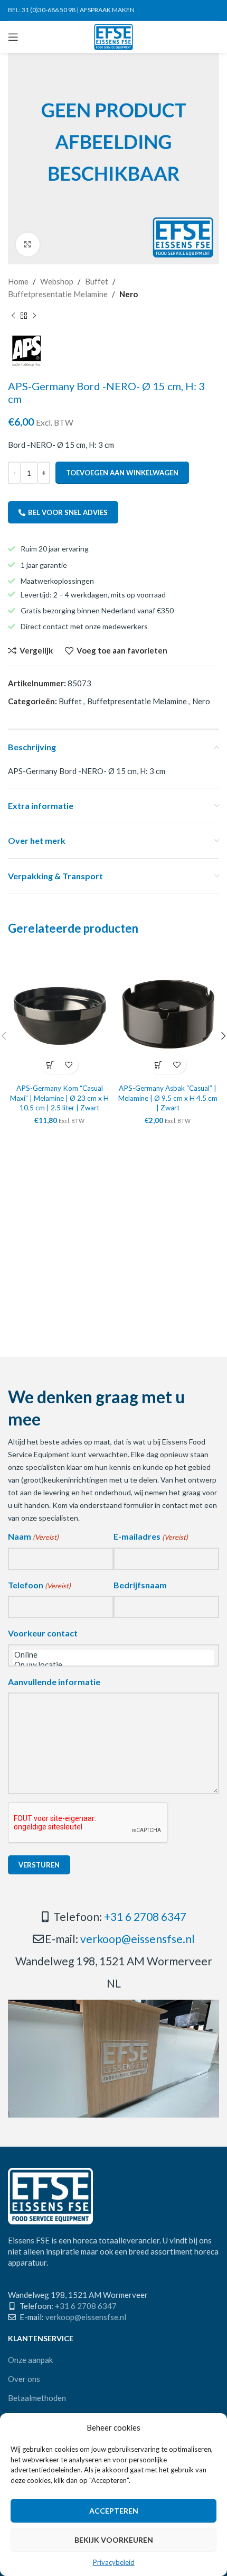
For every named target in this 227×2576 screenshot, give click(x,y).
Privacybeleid (114, 2562)
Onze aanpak (30, 2360)
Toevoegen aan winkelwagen (122, 473)
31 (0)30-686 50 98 (49, 10)
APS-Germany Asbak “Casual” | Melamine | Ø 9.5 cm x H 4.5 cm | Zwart (168, 1098)
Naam (33, 1536)
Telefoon (39, 1585)
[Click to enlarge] (28, 245)
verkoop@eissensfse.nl (138, 1939)
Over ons (24, 2379)
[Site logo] (114, 36)
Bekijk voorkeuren (114, 2540)
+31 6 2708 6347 (145, 1916)
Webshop (57, 281)
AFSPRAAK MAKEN (107, 10)
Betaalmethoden (37, 2398)
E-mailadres (151, 1536)
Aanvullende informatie (54, 1682)
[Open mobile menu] (13, 37)
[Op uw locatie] (113, 1665)
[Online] (113, 1655)
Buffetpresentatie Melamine (58, 294)
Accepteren (114, 2511)
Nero (129, 294)
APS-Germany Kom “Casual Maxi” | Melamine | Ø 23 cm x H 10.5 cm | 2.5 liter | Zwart (59, 1098)
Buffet (97, 281)
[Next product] (34, 316)
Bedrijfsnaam (140, 1585)
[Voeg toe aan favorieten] (69, 1065)
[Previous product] (13, 316)
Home (18, 281)
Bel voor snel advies (68, 512)
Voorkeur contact (43, 1633)
